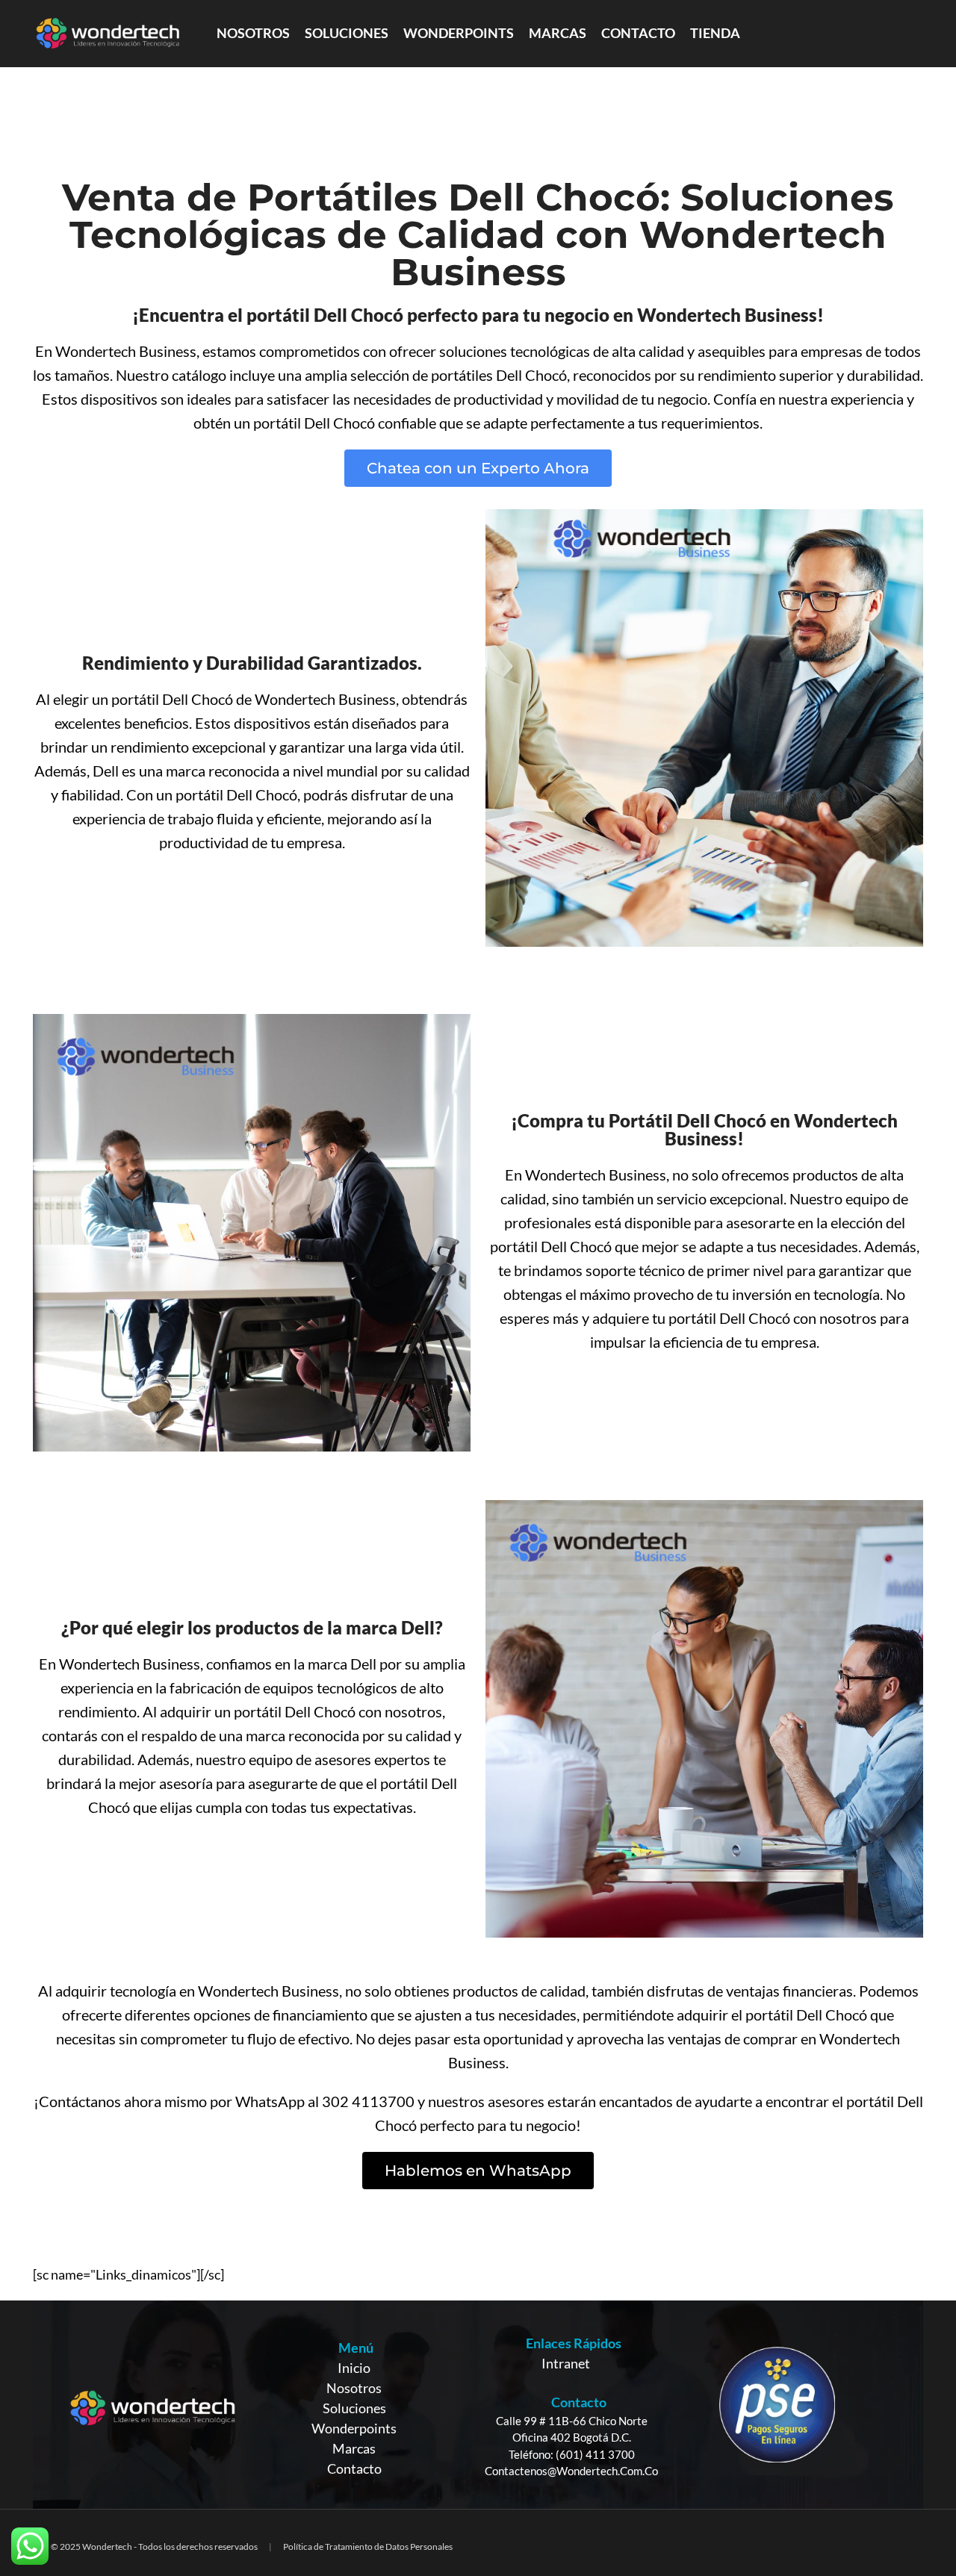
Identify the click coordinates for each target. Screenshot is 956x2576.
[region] (478, 2405)
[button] (478, 468)
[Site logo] (108, 32)
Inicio (354, 2368)
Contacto (354, 2468)
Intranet (566, 2363)
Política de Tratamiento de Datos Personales (368, 2547)
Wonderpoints (354, 2428)
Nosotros (354, 2388)
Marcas (354, 2448)
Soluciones (354, 2408)
